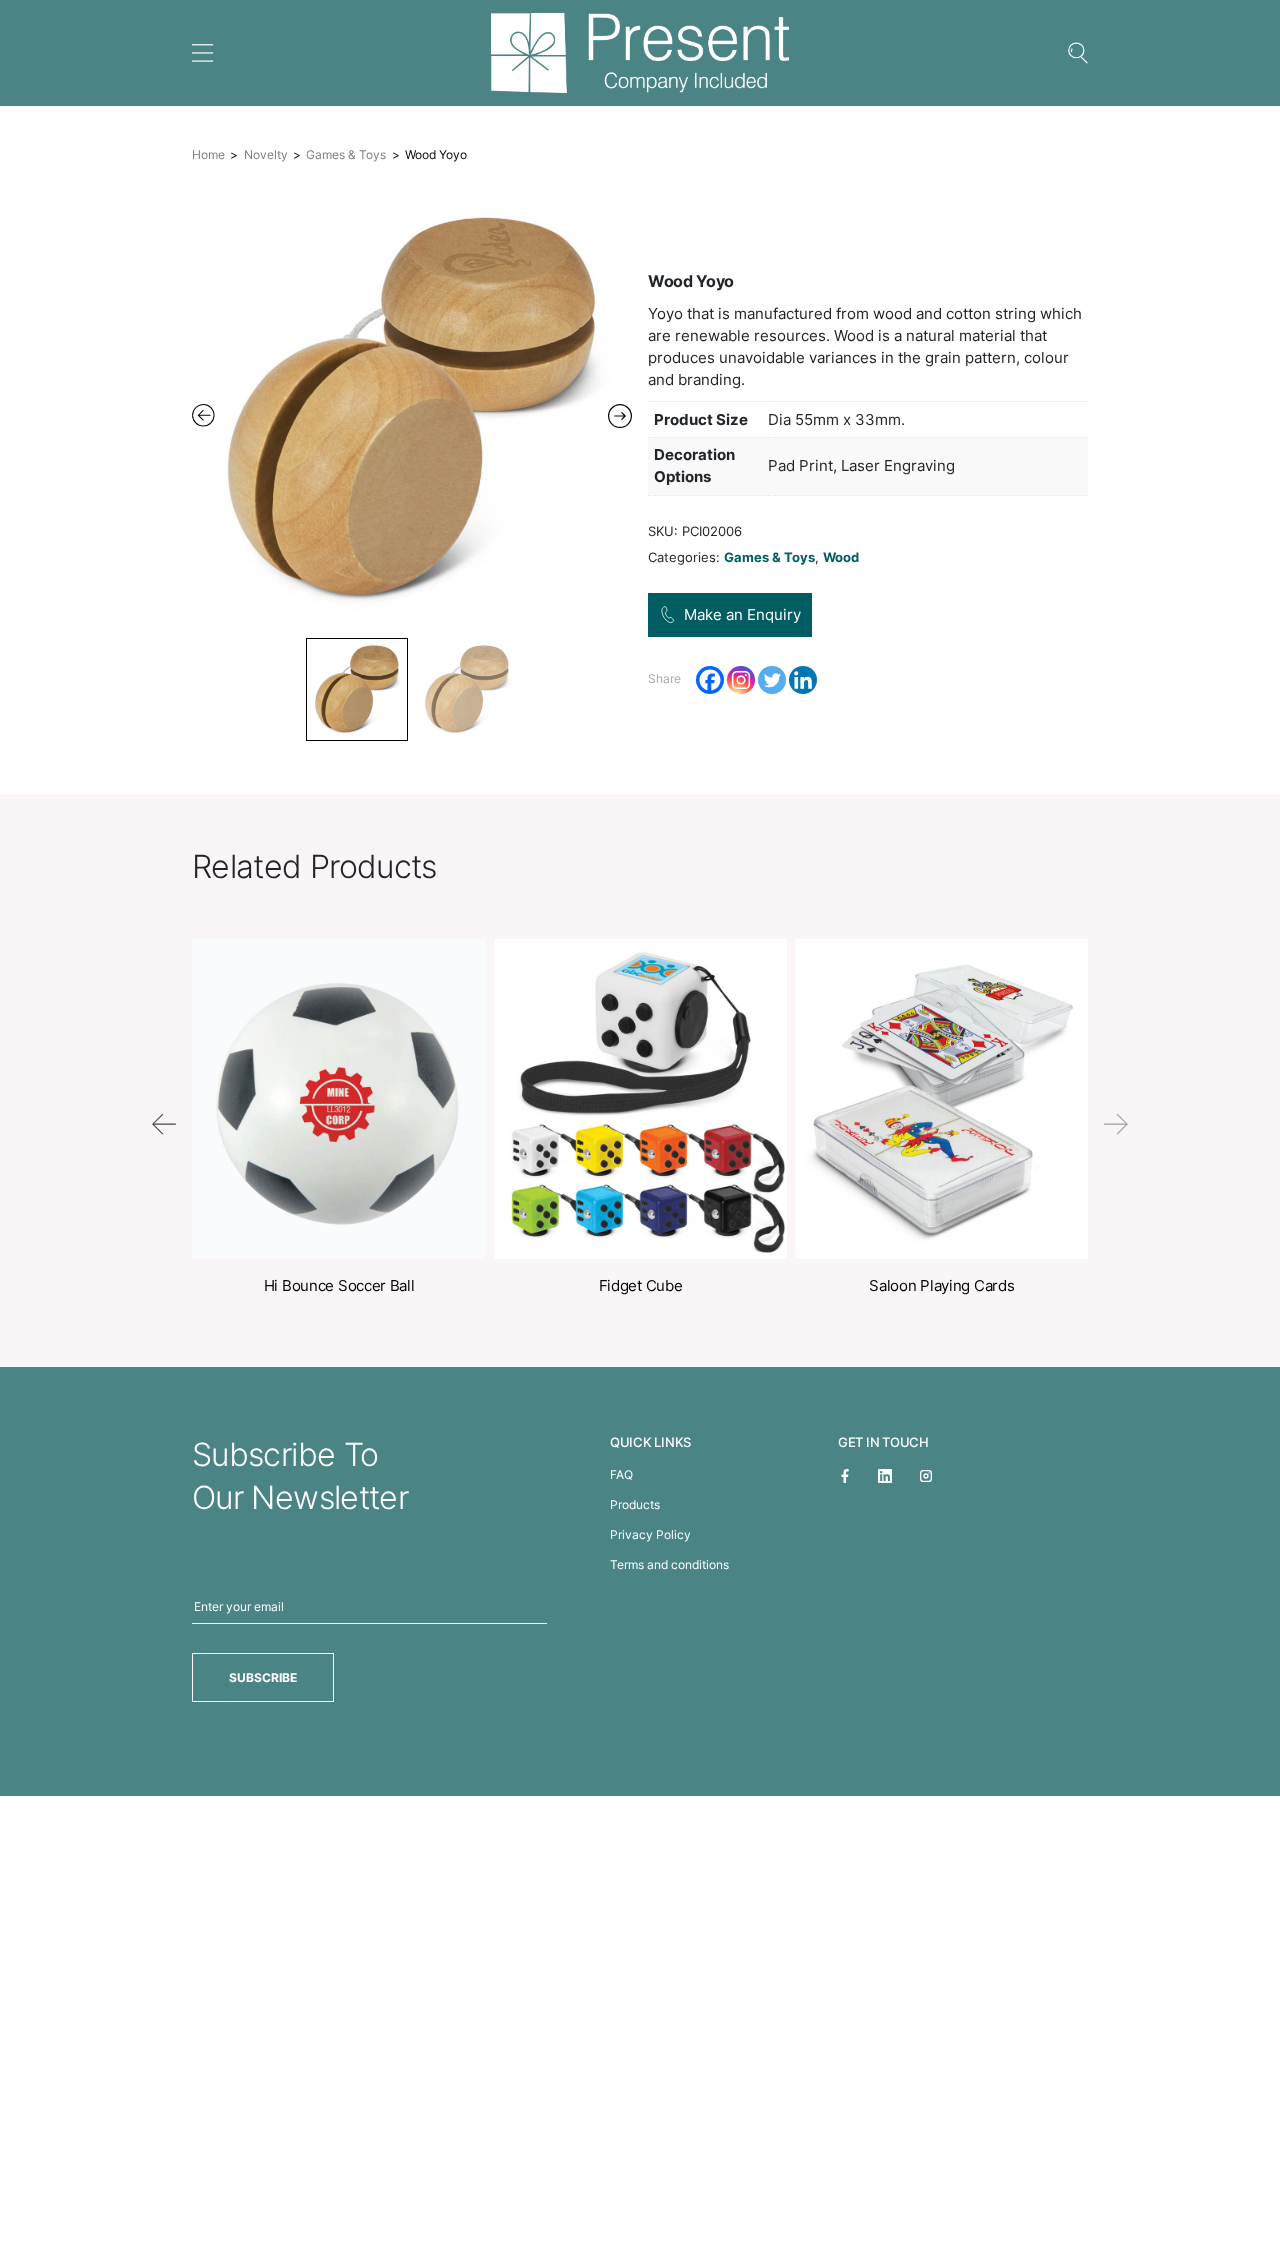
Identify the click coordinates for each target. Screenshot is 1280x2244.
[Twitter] (772, 680)
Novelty (266, 154)
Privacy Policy (650, 1534)
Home (208, 154)
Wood (841, 557)
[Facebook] (710, 680)
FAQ (621, 1474)
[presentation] (164, 1124)
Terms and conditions (669, 1564)
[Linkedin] (803, 680)
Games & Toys (346, 154)
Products (635, 1504)
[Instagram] (741, 680)
